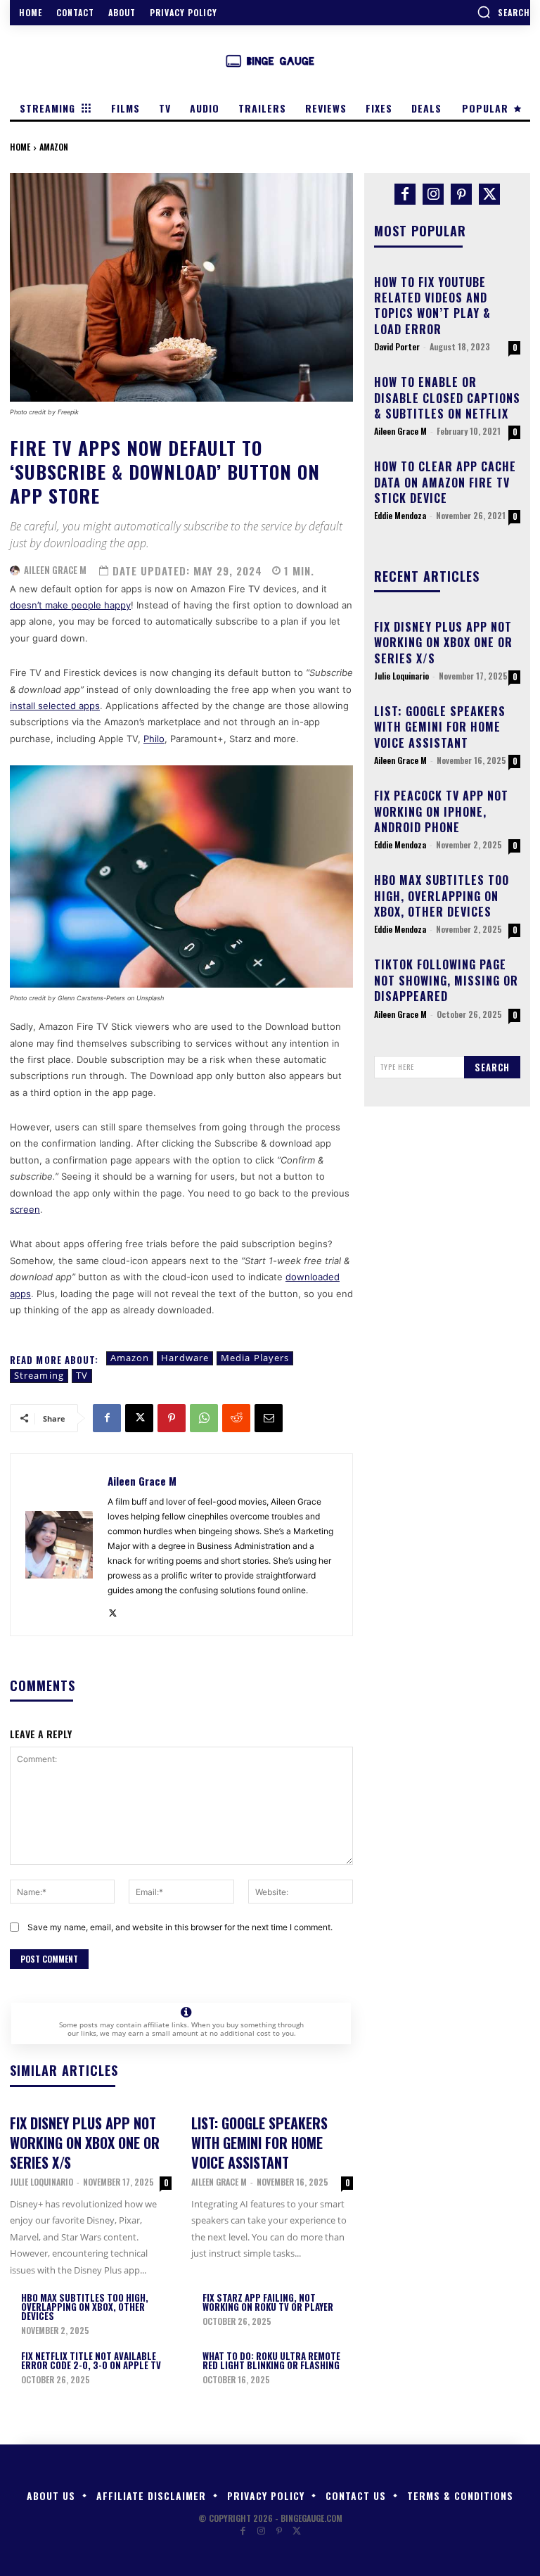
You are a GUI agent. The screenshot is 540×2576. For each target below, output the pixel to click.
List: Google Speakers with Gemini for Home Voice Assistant (259, 2143)
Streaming (39, 1375)
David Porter (397, 346)
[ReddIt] (236, 1418)
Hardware (185, 1358)
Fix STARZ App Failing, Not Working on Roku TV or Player (268, 2302)
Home (20, 147)
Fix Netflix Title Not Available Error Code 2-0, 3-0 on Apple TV (91, 2360)
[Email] (269, 1418)
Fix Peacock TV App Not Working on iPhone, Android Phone (441, 811)
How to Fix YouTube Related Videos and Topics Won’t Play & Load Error (432, 306)
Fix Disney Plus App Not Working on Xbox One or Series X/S (85, 2143)
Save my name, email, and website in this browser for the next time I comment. (180, 1927)
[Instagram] (433, 194)
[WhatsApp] (204, 1418)
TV (82, 1375)
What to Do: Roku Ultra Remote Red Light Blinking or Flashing (271, 2360)
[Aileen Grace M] (15, 570)
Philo (154, 739)
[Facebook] (107, 1418)
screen (25, 1209)
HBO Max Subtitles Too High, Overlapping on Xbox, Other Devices (85, 2307)
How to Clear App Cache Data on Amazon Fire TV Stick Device (445, 482)
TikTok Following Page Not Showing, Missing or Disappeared (446, 980)
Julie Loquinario (41, 2182)
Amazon (54, 147)
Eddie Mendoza (400, 515)
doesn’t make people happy (70, 605)
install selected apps (55, 706)
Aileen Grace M (55, 570)
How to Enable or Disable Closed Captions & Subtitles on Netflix (447, 398)
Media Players (255, 1358)
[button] (503, 12)
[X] (139, 1418)
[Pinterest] (172, 1418)
